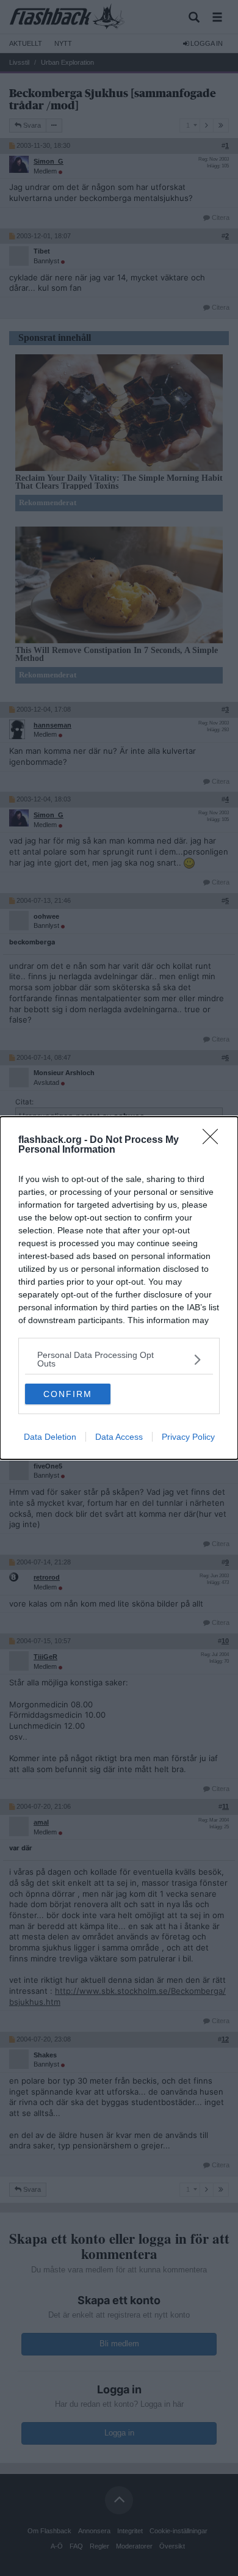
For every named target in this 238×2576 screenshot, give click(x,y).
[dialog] (119, 1288)
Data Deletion (50, 1437)
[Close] (214, 1140)
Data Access (119, 1437)
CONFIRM (68, 1394)
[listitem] (119, 1359)
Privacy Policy (188, 1437)
